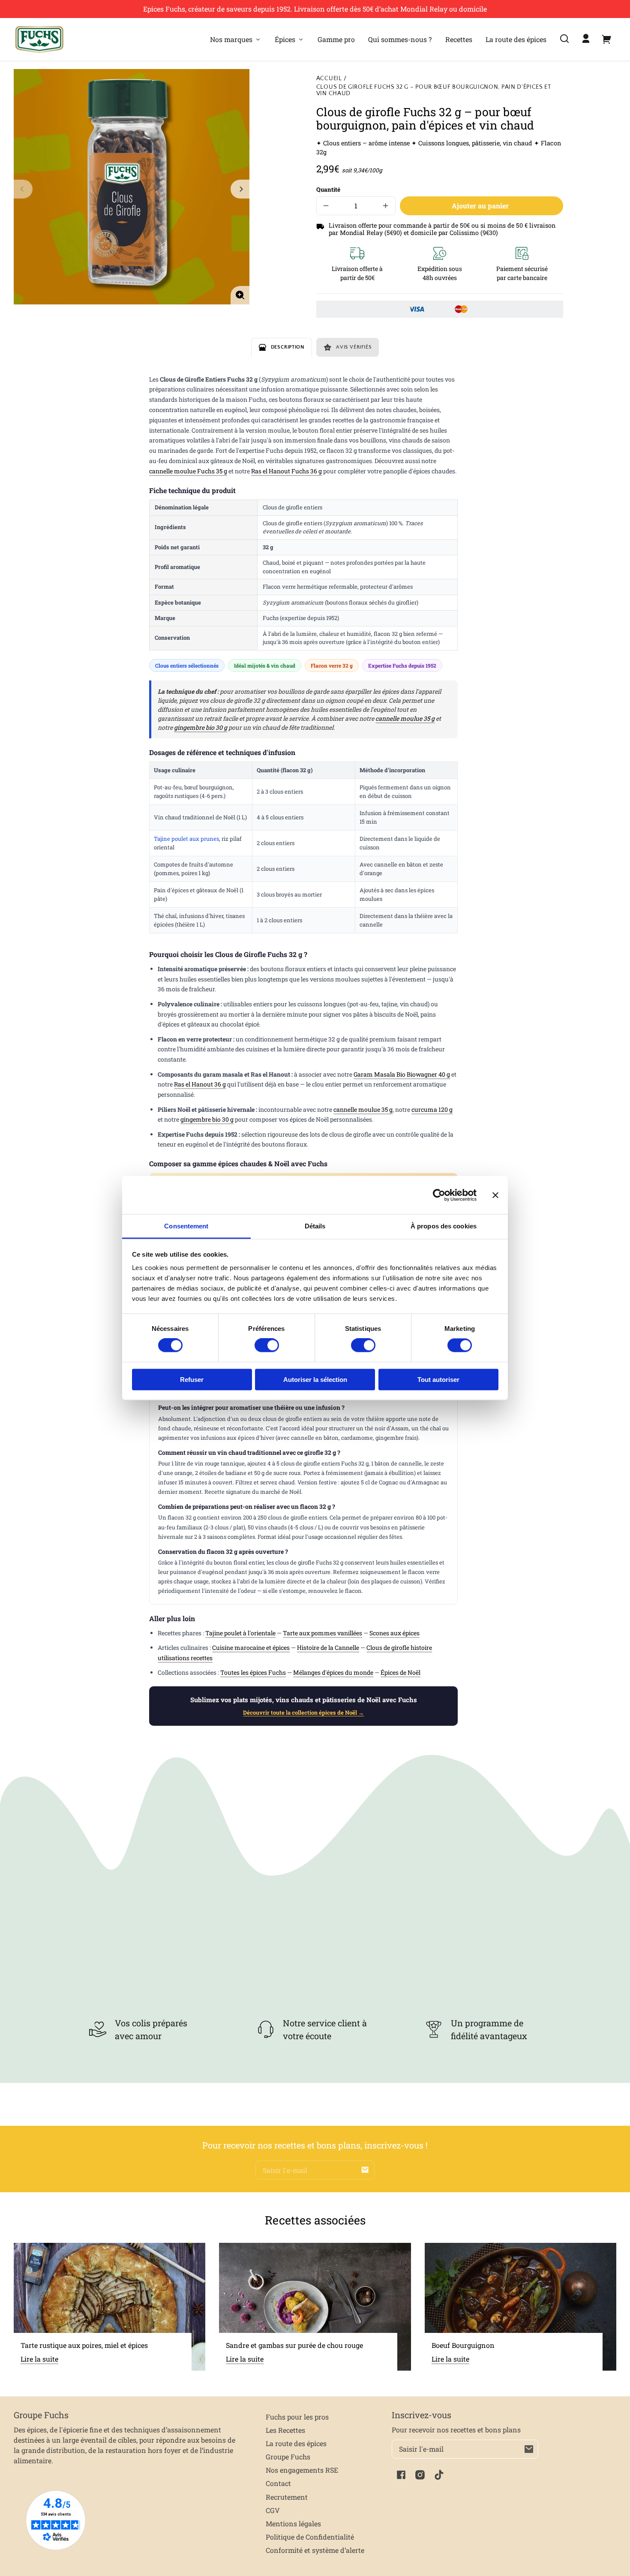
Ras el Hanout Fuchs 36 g (286, 471)
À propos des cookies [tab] (444, 1226)
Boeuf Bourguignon (463, 2345)
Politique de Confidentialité (310, 2537)
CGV (273, 2510)
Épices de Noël (400, 1672)
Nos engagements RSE (302, 2470)
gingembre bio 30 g (201, 727)
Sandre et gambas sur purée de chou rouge (294, 2345)
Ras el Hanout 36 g (200, 1084)
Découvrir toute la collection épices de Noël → (303, 1712)
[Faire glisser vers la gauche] (23, 189)
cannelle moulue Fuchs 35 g (188, 471)
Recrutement (287, 2497)
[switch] (267, 1345)
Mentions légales (293, 2523)
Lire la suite (39, 2359)
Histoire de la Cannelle (328, 1648)
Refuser (192, 1379)
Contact (278, 2483)
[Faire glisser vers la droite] (240, 189)
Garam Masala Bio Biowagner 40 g (402, 1074)
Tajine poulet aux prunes (186, 839)
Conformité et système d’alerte (315, 2550)
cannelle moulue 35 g (405, 718)
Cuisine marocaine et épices (251, 1648)
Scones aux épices (394, 1633)
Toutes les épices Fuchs (253, 1672)
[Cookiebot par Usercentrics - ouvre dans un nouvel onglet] (439, 1195)
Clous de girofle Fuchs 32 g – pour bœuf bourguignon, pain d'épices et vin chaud (434, 90)
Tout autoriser (438, 1379)
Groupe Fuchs (288, 2457)
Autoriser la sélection (315, 1379)
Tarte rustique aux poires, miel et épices (84, 2345)
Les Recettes (285, 2430)
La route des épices (296, 2443)
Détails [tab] (315, 1226)
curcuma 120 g (432, 1109)
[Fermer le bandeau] (495, 1195)
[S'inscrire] (365, 2170)
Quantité (328, 190)
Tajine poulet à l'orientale (240, 1633)
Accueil (329, 79)
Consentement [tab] (186, 1226)
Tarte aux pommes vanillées (322, 1633)
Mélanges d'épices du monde (333, 1672)
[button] (564, 39)
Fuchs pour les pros (297, 2417)
